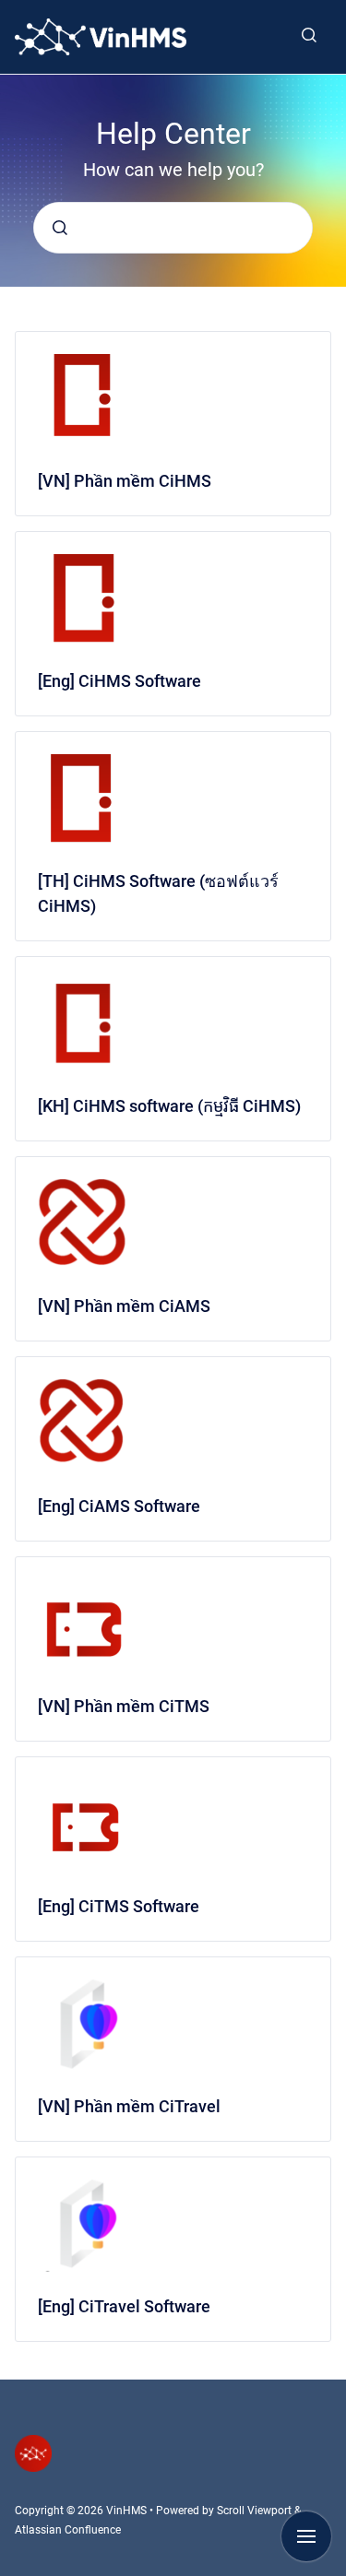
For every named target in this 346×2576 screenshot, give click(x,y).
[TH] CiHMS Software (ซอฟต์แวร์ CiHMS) (158, 893)
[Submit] (60, 228)
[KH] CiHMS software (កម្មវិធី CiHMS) (169, 1106)
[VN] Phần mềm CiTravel (129, 2106)
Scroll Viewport (256, 2511)
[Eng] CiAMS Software (119, 1506)
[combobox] (173, 228)
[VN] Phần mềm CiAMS (124, 1306)
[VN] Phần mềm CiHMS (125, 481)
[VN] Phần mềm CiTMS (124, 1706)
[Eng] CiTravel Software (124, 2306)
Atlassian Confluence (68, 2530)
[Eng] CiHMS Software (119, 681)
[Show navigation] (306, 2536)
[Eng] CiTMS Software (119, 1906)
